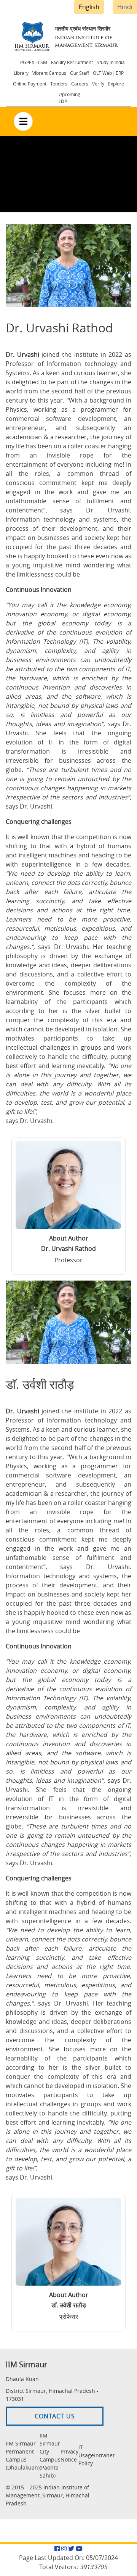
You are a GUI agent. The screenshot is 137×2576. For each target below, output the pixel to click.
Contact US (55, 2416)
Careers (80, 84)
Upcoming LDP (69, 98)
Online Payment (30, 84)
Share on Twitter (116, 326)
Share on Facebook (101, 326)
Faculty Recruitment (72, 62)
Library (21, 73)
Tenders (59, 84)
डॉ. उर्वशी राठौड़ (69, 2305)
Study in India (111, 62)
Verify (98, 84)
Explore (116, 84)
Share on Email (131, 326)
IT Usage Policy (86, 2455)
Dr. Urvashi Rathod (68, 1249)
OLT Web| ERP (108, 73)
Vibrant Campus (49, 73)
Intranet (104, 2455)
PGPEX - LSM (34, 62)
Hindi (125, 7)
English (89, 7)
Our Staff (80, 73)
